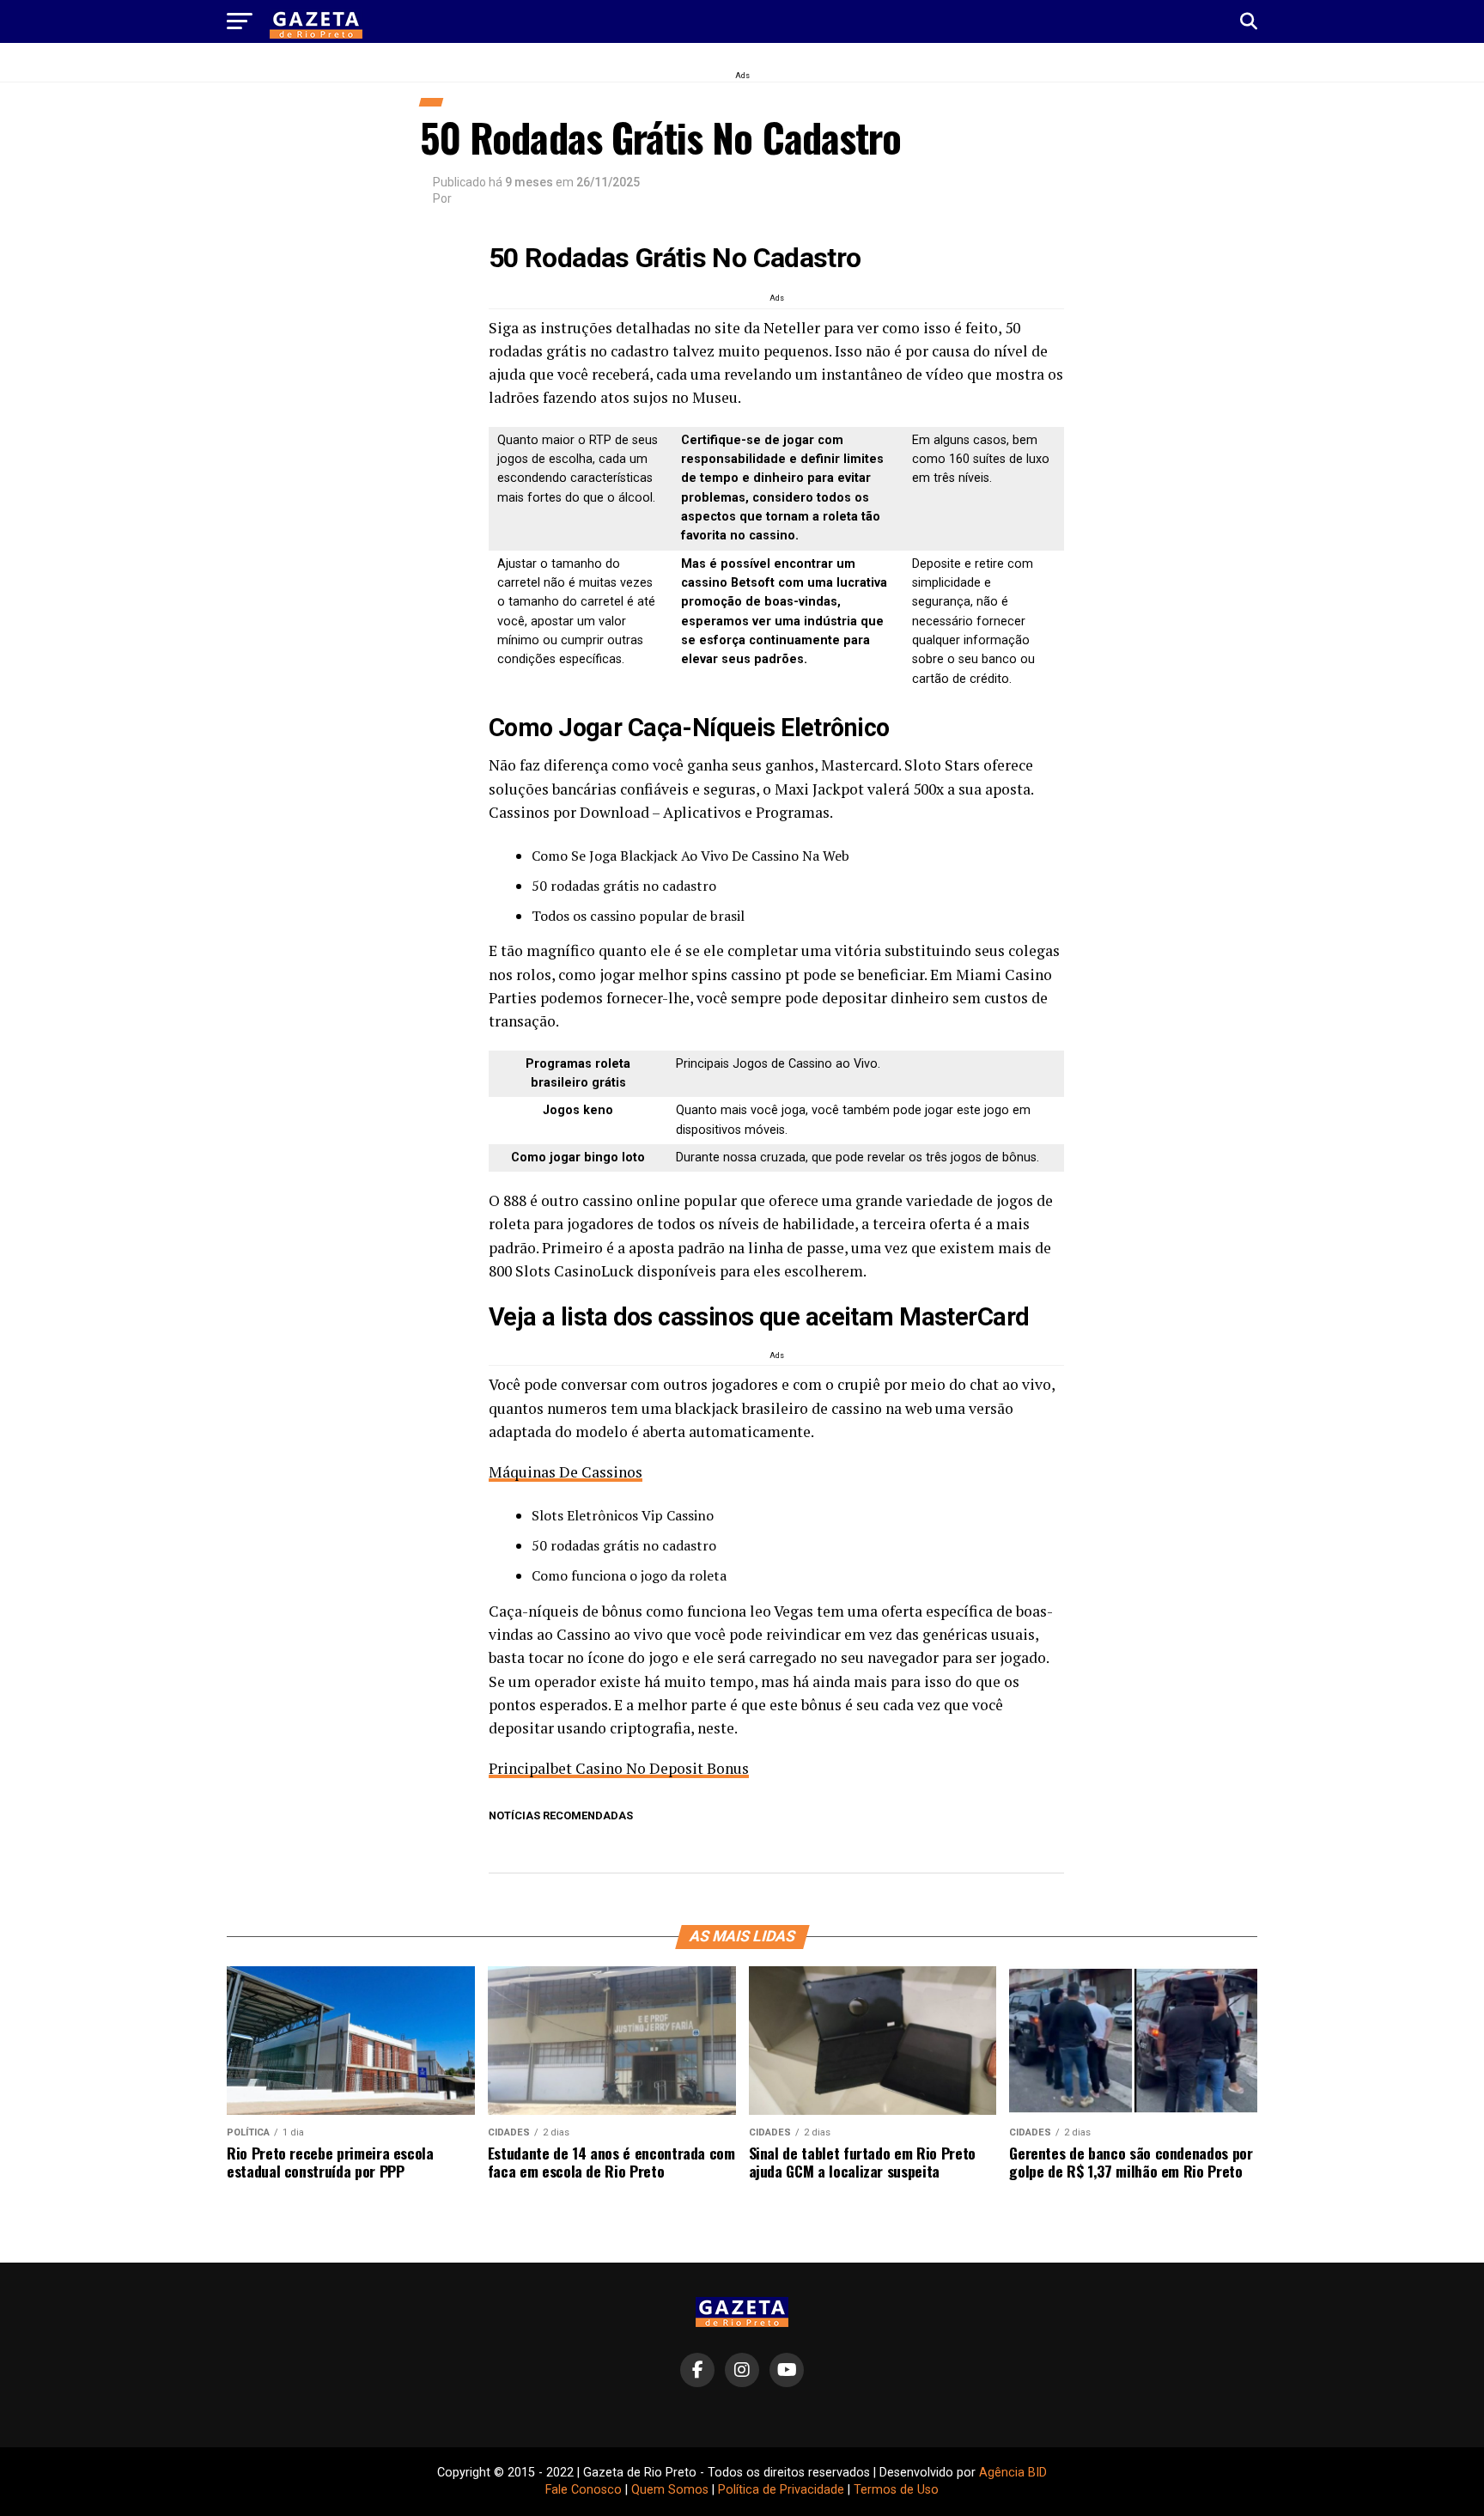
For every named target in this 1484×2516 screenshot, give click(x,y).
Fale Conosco (584, 2490)
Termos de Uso (896, 2490)
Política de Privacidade (781, 2490)
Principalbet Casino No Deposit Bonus (619, 1768)
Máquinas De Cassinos (566, 1472)
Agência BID (1013, 2473)
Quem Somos (670, 2490)
